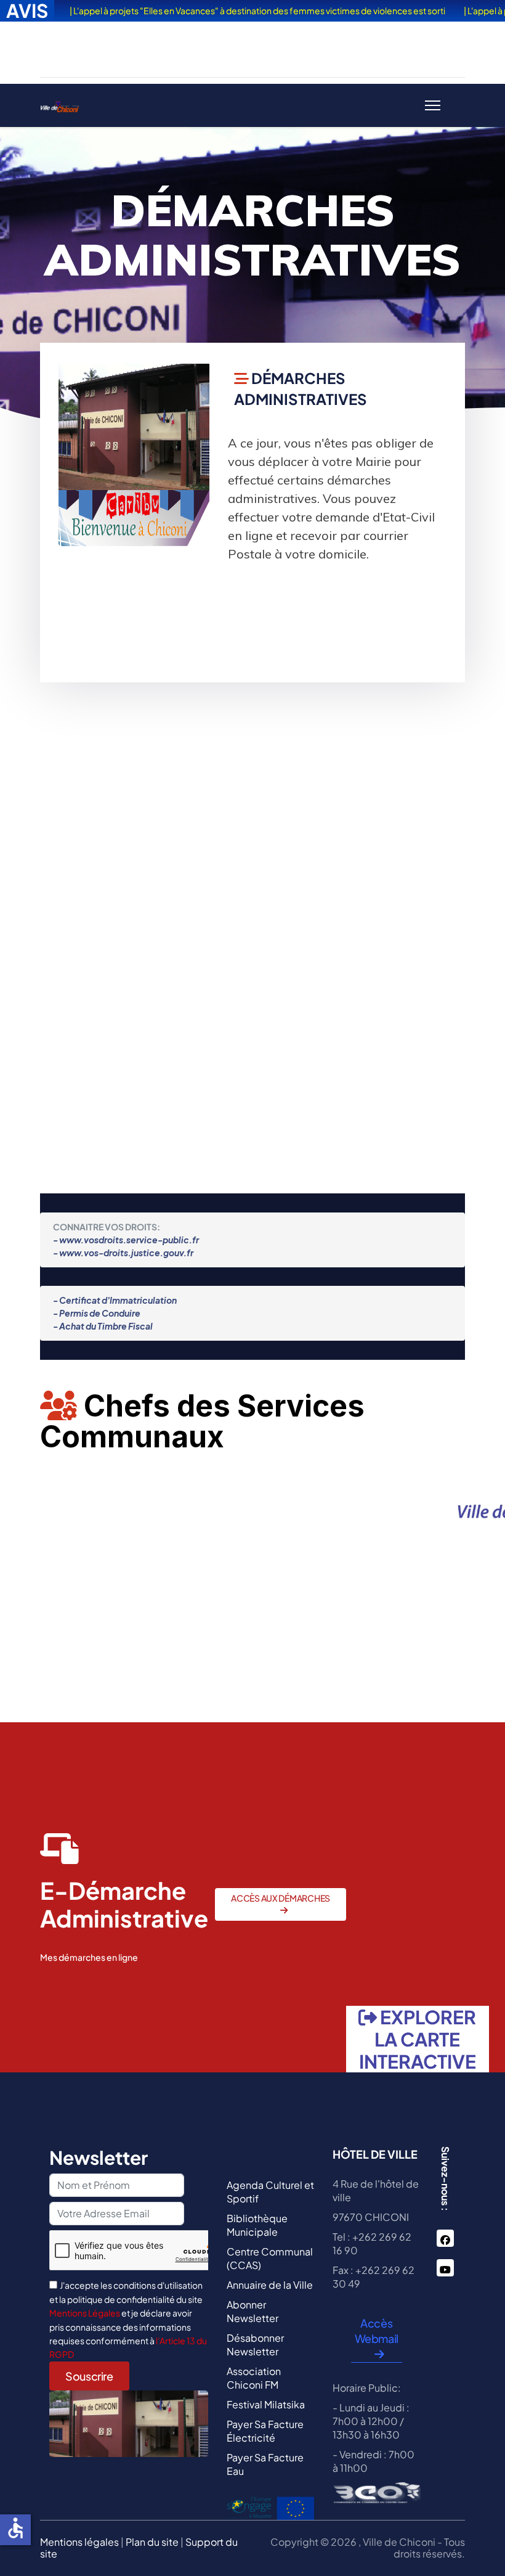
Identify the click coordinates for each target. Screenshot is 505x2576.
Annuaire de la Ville (270, 2285)
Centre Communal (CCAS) (270, 2258)
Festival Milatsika (266, 2404)
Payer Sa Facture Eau (265, 2464)
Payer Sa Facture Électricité (265, 2431)
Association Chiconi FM (254, 2378)
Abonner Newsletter (252, 2311)
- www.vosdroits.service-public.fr (126, 1240)
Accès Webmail (377, 2331)
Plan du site (152, 2542)
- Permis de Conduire (97, 1313)
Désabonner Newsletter (255, 2345)
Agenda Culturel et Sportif (270, 2192)
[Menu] (433, 105)
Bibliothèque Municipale (257, 2225)
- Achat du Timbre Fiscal (103, 1326)
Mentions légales (79, 2542)
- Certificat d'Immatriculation (115, 1300)
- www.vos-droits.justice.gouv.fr (123, 1253)
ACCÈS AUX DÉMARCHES (281, 1898)
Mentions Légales (85, 2313)
